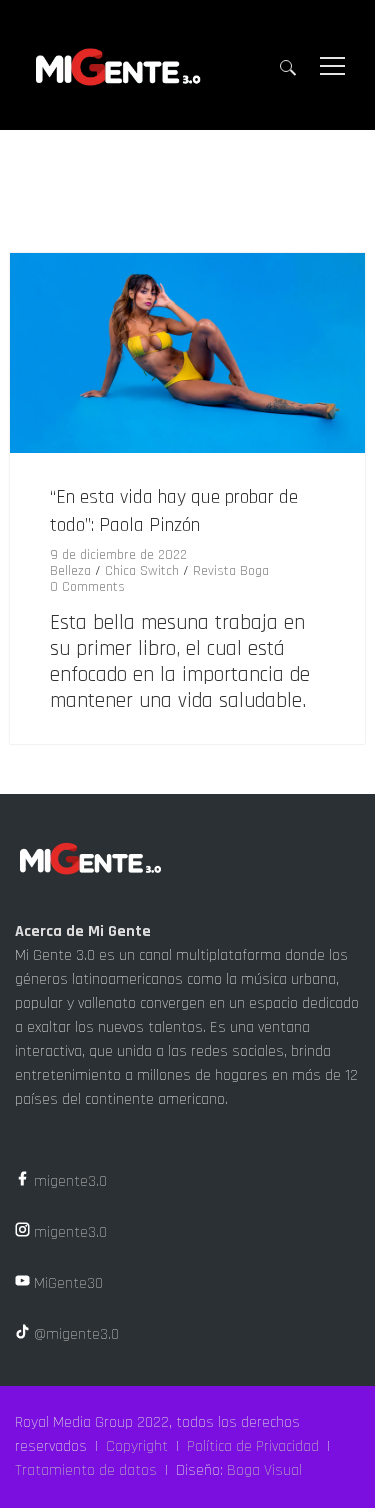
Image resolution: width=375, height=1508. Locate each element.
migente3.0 (68, 1181)
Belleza (70, 571)
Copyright (137, 1446)
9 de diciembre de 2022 (118, 555)
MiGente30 (66, 1283)
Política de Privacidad (253, 1446)
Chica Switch (142, 571)
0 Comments (87, 587)
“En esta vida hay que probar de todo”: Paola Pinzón (174, 511)
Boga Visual (264, 1470)
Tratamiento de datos (86, 1470)
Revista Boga (231, 571)
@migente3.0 (74, 1334)
